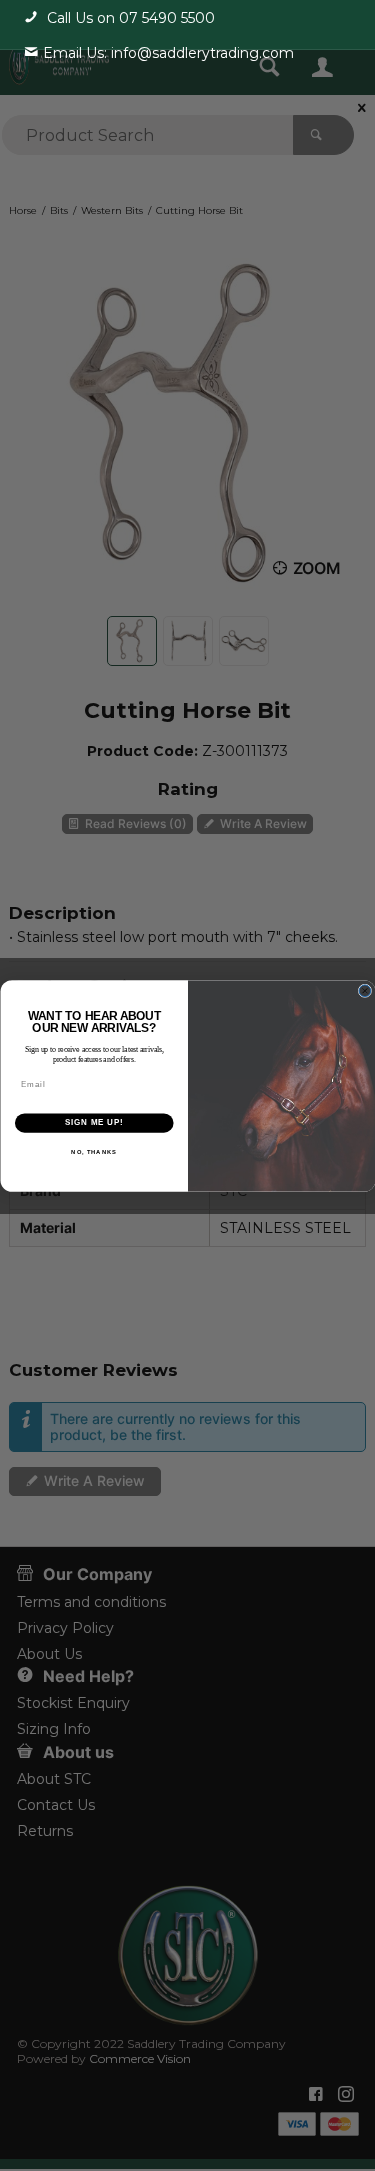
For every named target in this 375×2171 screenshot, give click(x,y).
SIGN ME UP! (94, 1122)
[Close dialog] (365, 991)
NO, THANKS (94, 1151)
